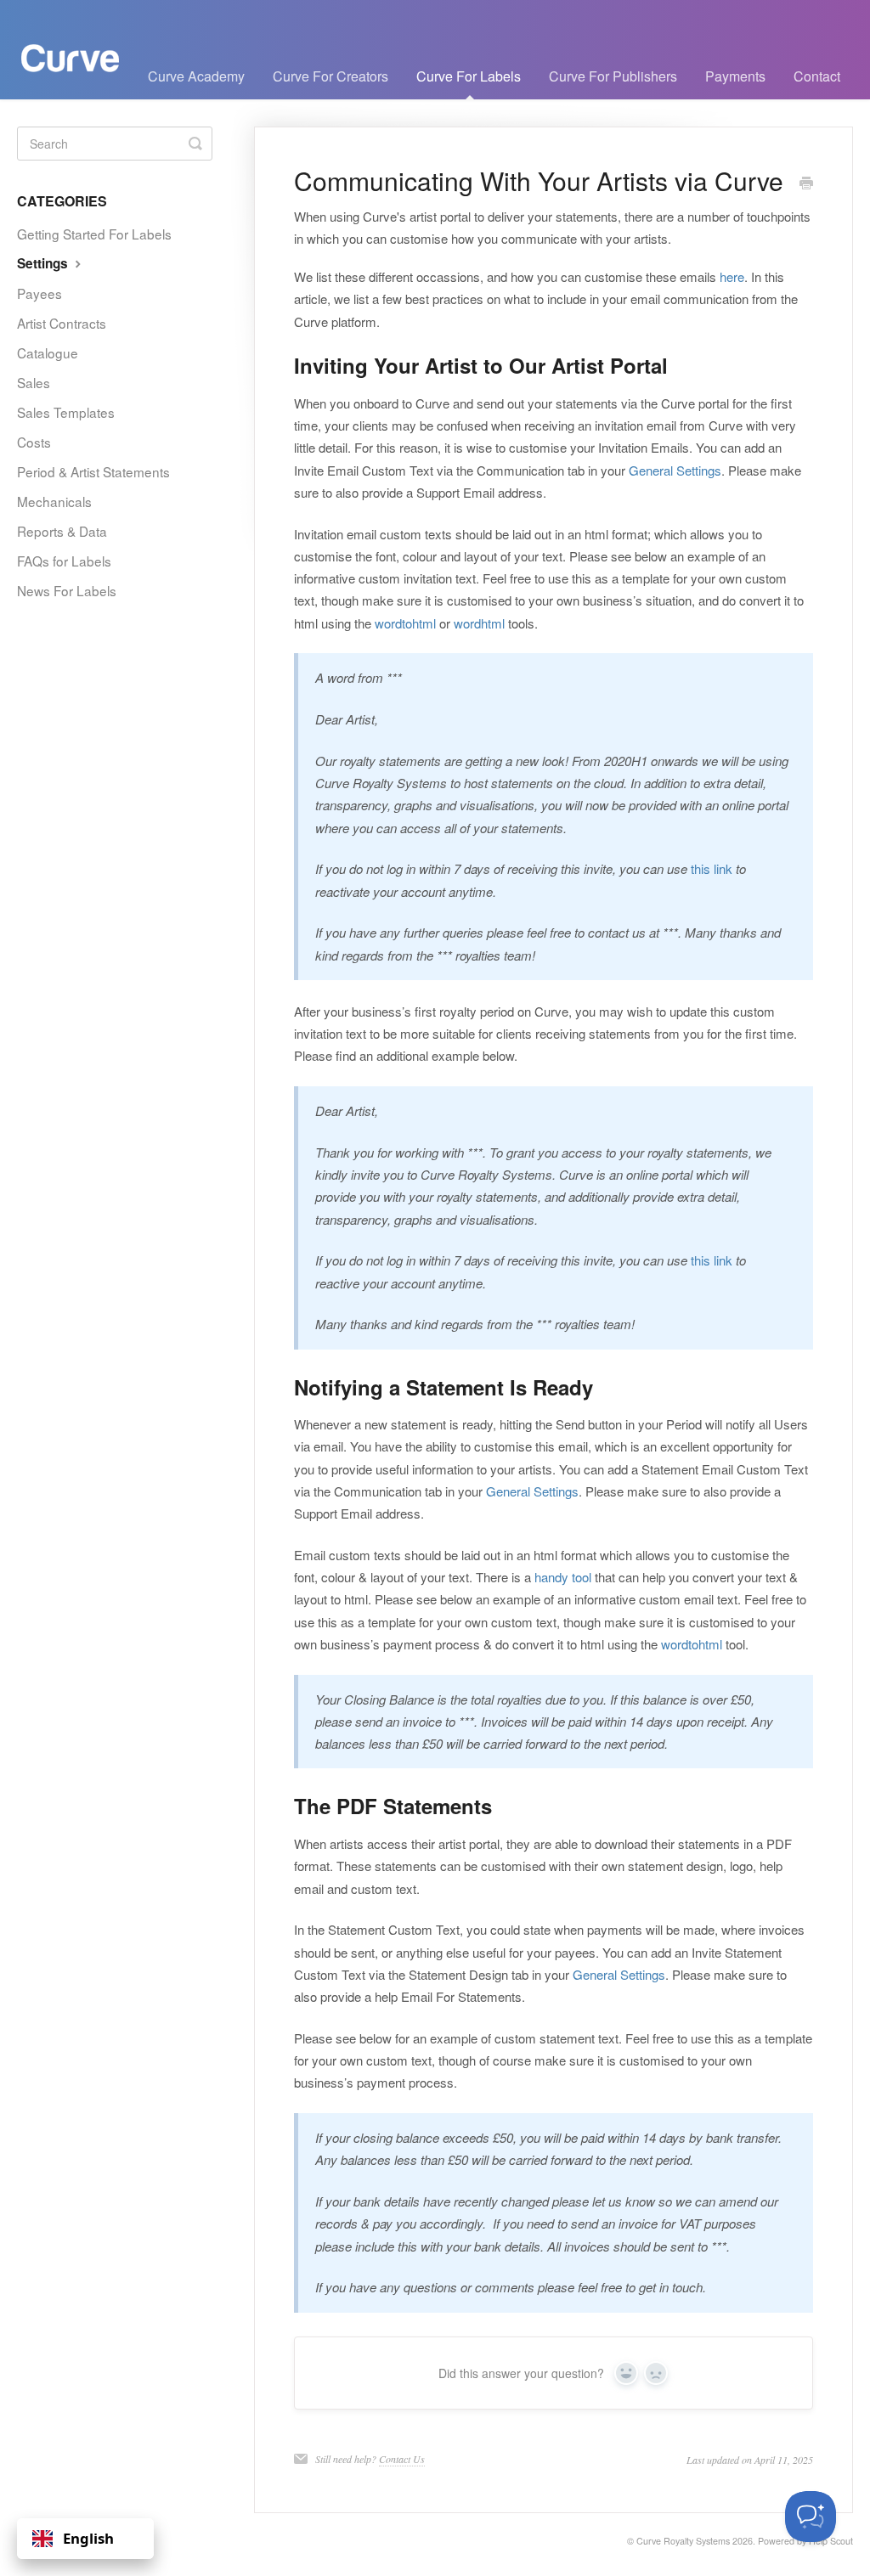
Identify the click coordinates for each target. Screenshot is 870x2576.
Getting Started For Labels (94, 234)
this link (712, 868)
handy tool (563, 1577)
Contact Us (402, 2459)
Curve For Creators (330, 76)
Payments (735, 76)
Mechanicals (54, 501)
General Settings (675, 470)
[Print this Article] (806, 183)
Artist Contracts (62, 323)
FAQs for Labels (64, 561)
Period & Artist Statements (93, 471)
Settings (44, 263)
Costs (34, 442)
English (88, 2538)
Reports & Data (62, 531)
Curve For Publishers (613, 76)
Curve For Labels (469, 76)
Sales (34, 382)
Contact (817, 76)
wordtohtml (405, 623)
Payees (40, 293)
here (732, 276)
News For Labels (67, 590)
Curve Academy (196, 76)
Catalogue (48, 352)
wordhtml (479, 623)
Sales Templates (66, 412)
